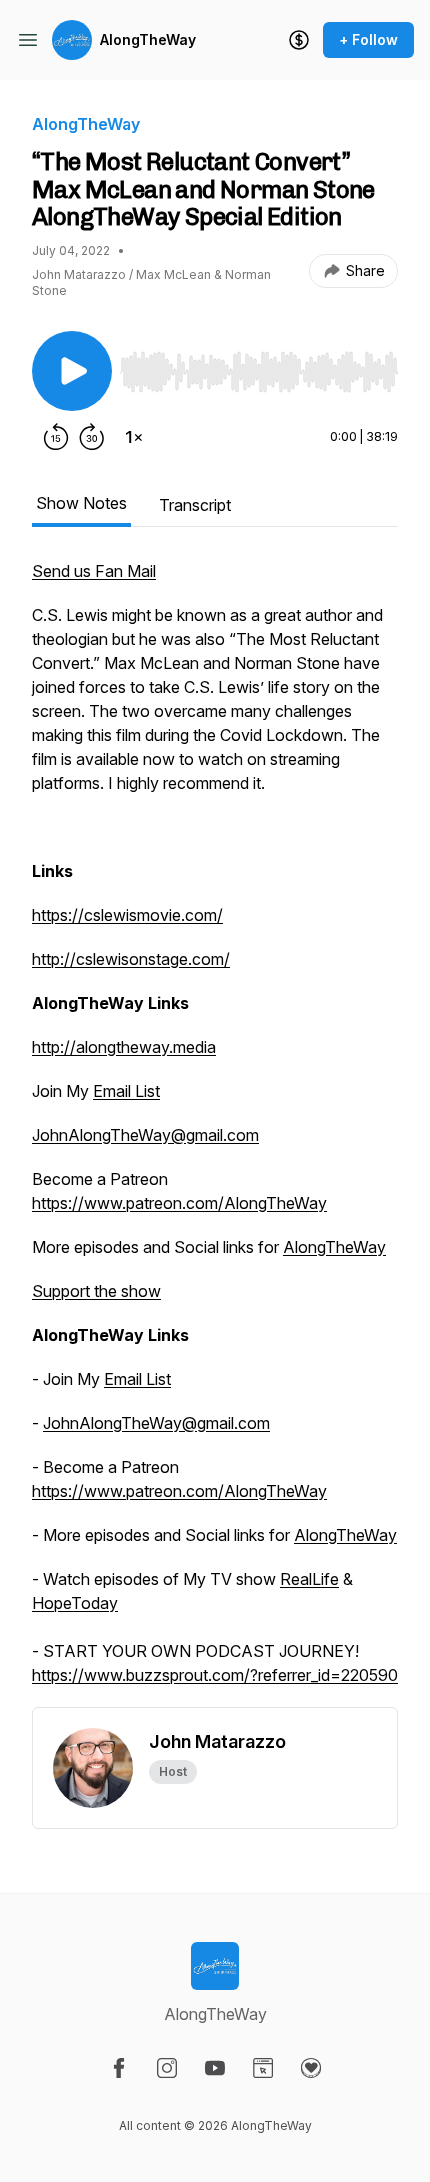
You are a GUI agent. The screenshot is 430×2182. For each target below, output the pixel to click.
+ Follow (368, 39)
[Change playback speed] (134, 437)
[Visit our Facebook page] (119, 2068)
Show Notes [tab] (81, 503)
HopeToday (75, 1603)
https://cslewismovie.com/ (127, 915)
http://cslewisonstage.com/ (131, 959)
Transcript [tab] (195, 505)
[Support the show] (299, 40)
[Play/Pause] (72, 371)
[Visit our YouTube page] (215, 2068)
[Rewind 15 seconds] (56, 437)
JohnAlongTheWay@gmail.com (145, 1135)
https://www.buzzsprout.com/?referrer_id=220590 (215, 1675)
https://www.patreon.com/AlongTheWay (179, 1203)
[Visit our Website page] (263, 2068)
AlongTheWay (148, 39)
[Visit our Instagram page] (167, 2068)
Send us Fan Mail (94, 571)
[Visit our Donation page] (311, 2068)
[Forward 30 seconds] (92, 437)
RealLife (309, 1579)
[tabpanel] (215, 1133)
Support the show (96, 1291)
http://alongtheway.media (124, 1047)
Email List (126, 1091)
